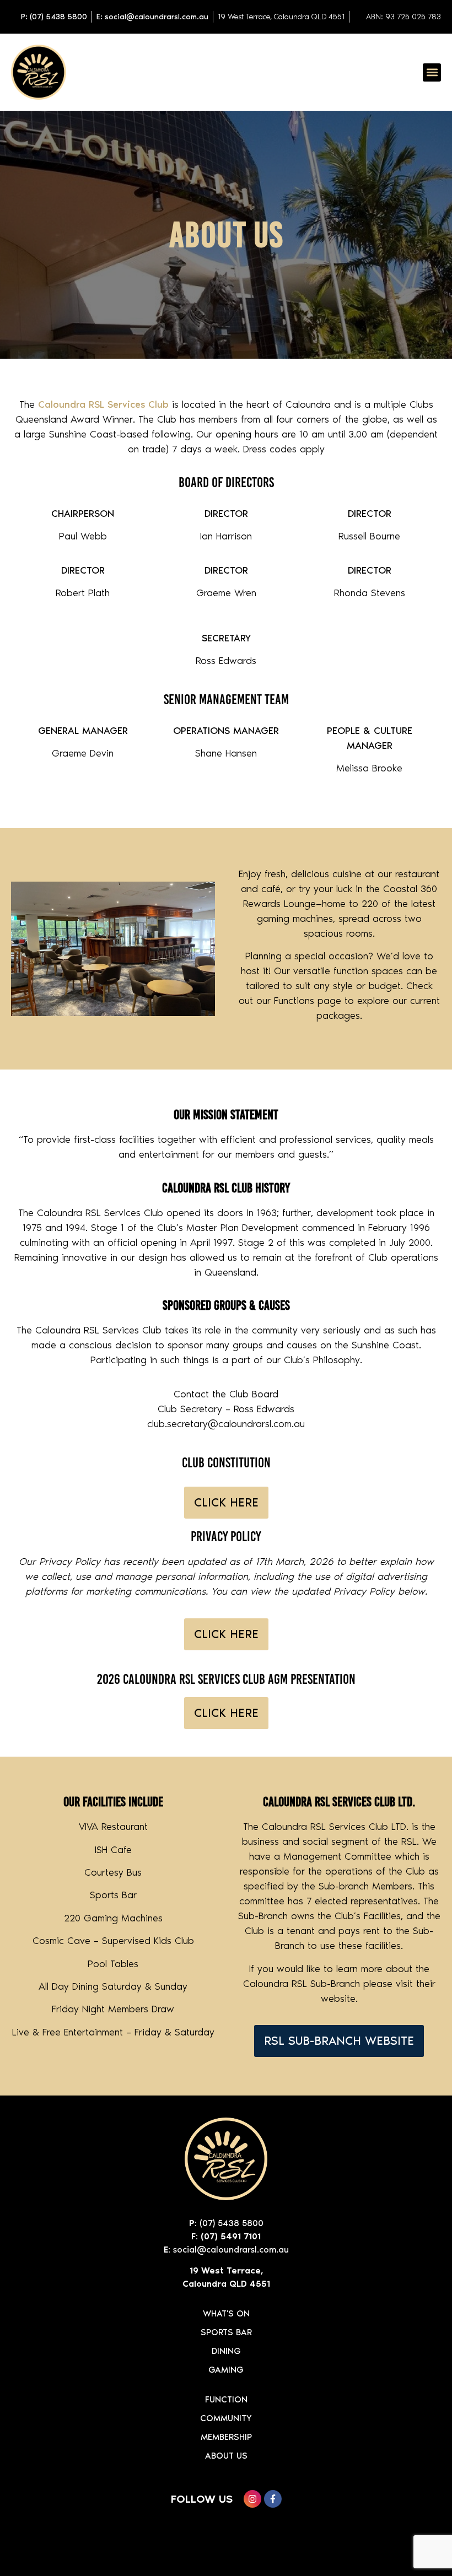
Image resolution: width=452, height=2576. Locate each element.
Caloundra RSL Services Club (103, 404)
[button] (432, 72)
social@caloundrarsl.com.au (231, 2250)
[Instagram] (252, 2499)
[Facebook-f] (273, 2499)
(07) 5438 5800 (232, 2223)
